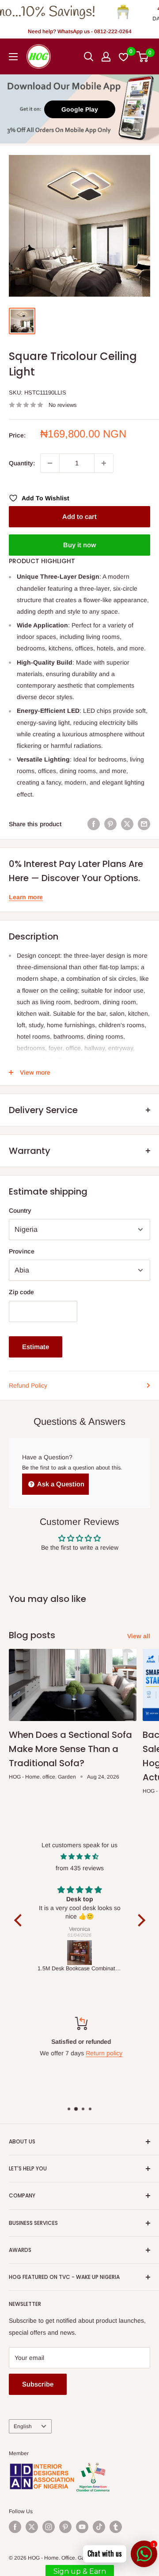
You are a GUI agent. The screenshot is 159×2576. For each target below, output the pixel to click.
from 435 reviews (80, 1868)
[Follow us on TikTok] (99, 2527)
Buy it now (79, 545)
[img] (80, 1857)
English (23, 2426)
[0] (143, 57)
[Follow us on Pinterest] (65, 2527)
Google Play (80, 109)
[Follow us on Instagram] (49, 2527)
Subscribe (38, 2384)
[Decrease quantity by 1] (50, 463)
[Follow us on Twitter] (32, 2527)
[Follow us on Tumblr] (116, 2527)
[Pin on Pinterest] (110, 824)
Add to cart (79, 516)
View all (139, 1636)
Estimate (36, 1347)
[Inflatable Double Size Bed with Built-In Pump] (80, 1953)
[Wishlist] (124, 57)
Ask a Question (60, 1484)
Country (20, 1211)
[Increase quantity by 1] (104, 463)
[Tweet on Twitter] (127, 824)
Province (22, 1251)
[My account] (106, 57)
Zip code (21, 1292)
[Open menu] (13, 57)
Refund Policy (28, 1385)
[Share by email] (144, 824)
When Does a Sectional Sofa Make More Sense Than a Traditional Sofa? (70, 1749)
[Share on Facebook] (94, 824)
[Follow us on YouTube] (82, 2527)
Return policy (103, 2053)
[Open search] (89, 57)
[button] (20, 1920)
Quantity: (22, 463)
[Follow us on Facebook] (15, 2527)
